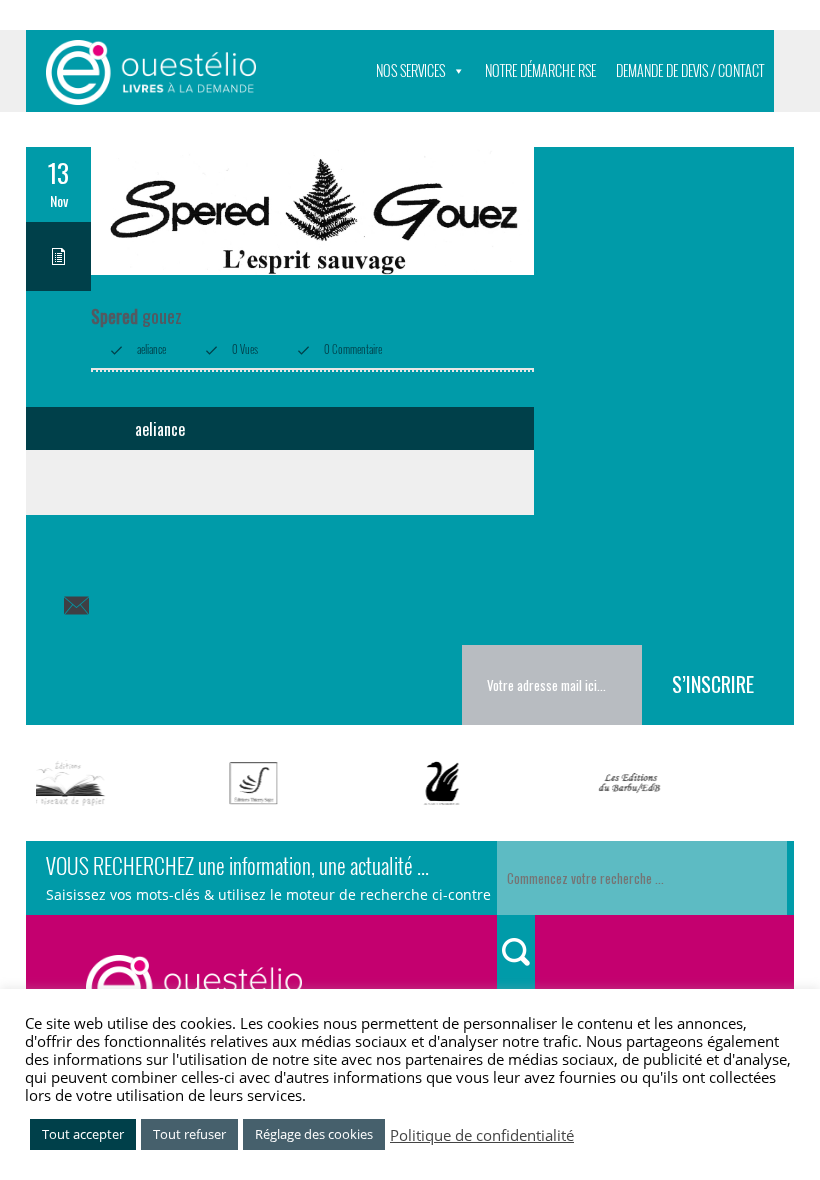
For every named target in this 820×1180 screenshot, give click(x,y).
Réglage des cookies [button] (314, 1134)
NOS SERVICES (410, 70)
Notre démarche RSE (540, 70)
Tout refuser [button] (189, 1134)
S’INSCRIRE (713, 684)
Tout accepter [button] (83, 1134)
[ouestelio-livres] (151, 72)
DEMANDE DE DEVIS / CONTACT (690, 70)
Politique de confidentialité (482, 1135)
